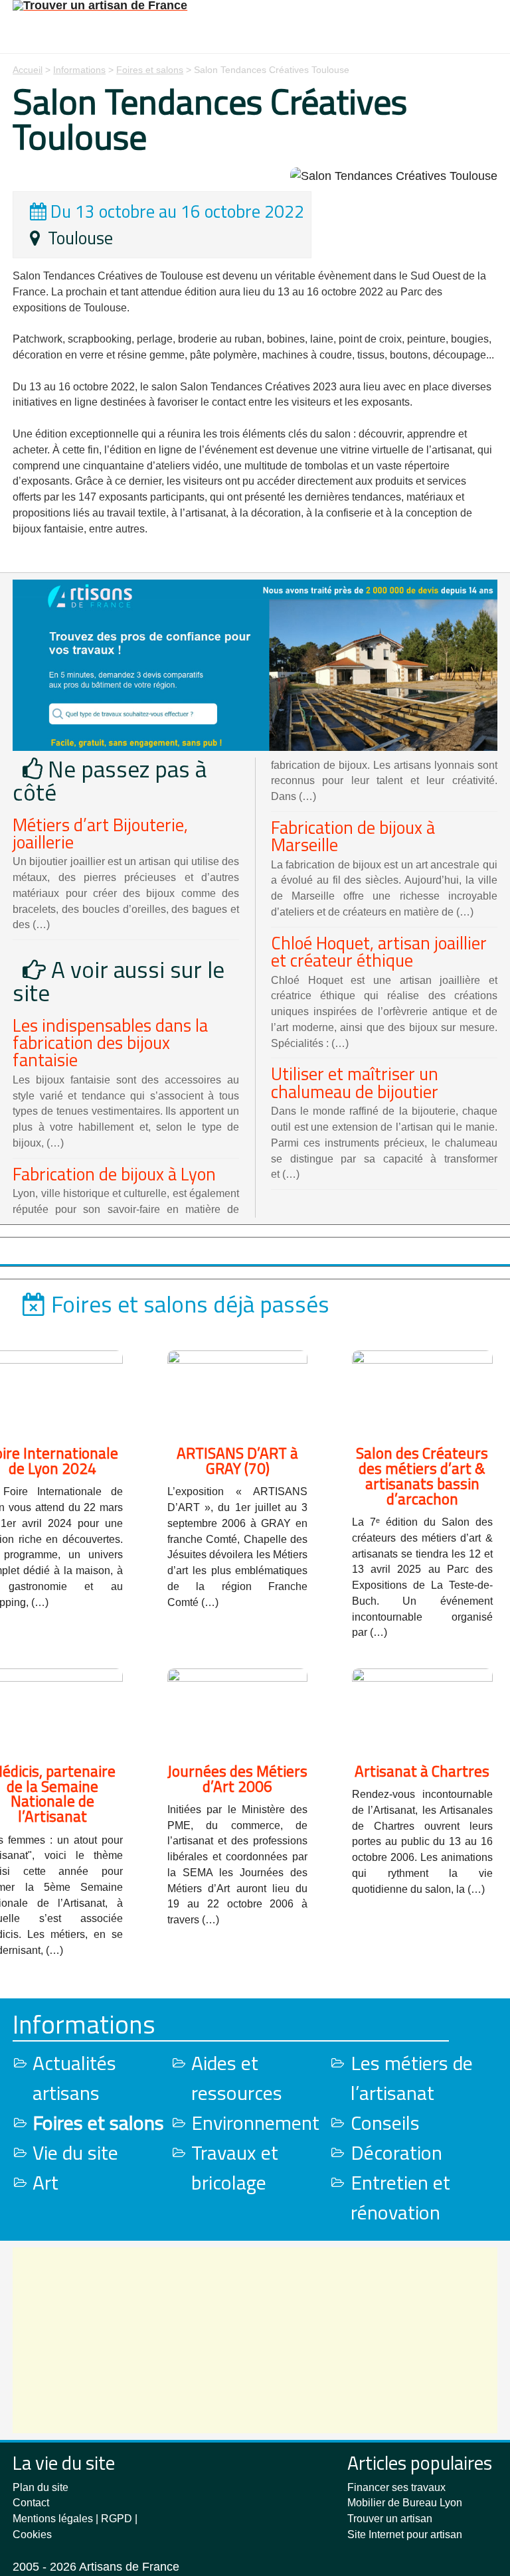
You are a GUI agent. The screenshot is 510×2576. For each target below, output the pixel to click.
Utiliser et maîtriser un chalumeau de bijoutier (355, 1082)
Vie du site (75, 2152)
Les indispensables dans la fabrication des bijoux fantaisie (110, 1043)
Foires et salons (150, 70)
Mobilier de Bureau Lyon (405, 2503)
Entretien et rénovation (400, 2197)
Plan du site (41, 2487)
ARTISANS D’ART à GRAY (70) (237, 1461)
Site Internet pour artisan (405, 2535)
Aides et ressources (237, 2078)
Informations (79, 70)
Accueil (28, 70)
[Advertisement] (255, 2340)
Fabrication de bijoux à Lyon (114, 1174)
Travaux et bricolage (235, 2167)
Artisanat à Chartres (422, 1771)
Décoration (396, 2152)
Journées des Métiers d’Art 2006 (237, 1779)
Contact (31, 2503)
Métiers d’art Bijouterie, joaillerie (100, 833)
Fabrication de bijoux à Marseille (353, 836)
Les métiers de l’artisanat (412, 2078)
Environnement (255, 2123)
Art (45, 2182)
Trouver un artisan (390, 2519)
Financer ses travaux (396, 2487)
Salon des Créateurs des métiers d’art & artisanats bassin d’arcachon (422, 1476)
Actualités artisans (74, 2078)
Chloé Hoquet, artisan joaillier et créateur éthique (379, 951)
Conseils (385, 2123)
